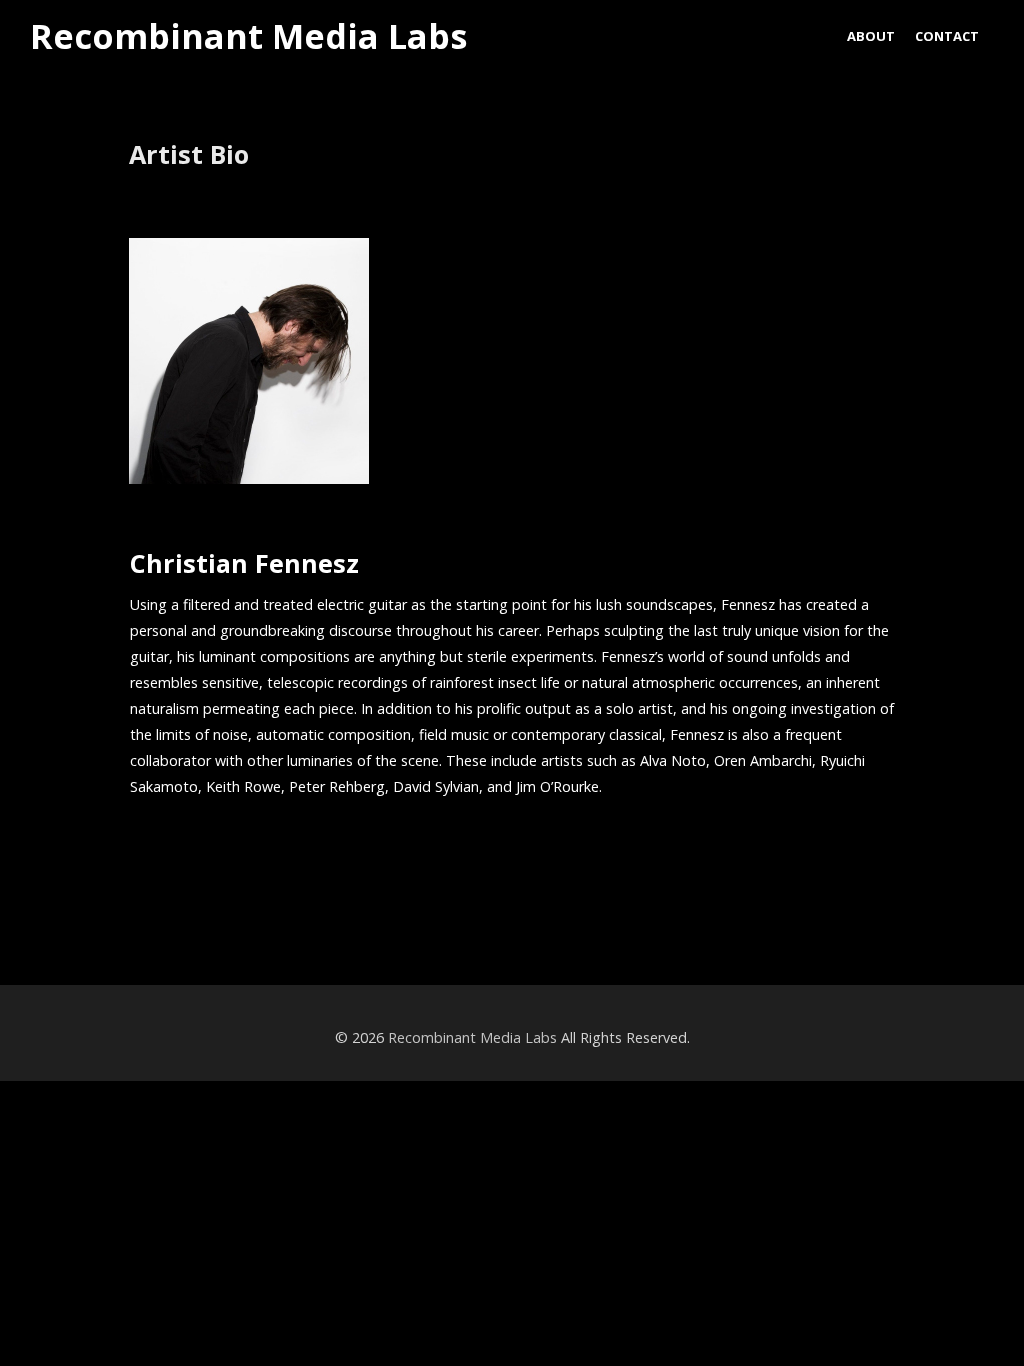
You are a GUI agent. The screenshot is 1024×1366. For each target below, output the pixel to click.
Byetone (77, 907)
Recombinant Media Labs (248, 37)
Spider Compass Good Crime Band (834, 907)
